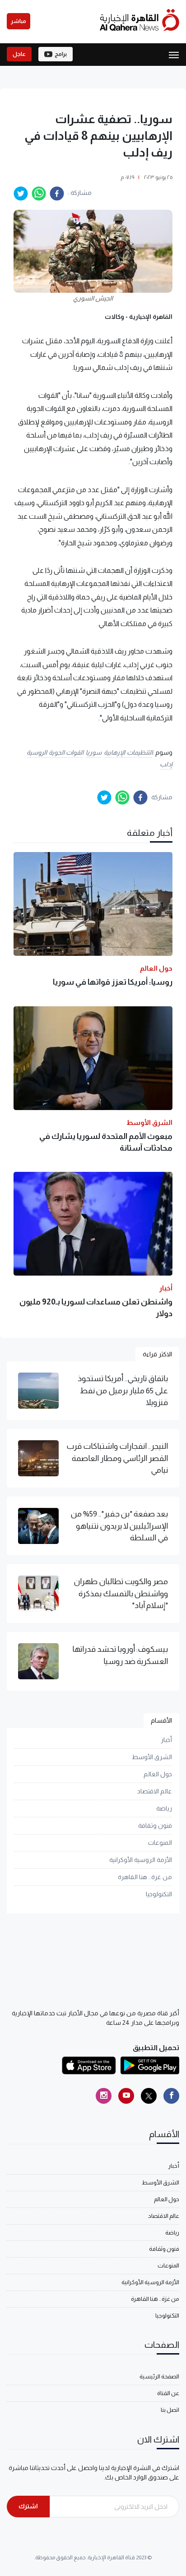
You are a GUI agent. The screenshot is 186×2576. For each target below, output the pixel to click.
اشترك (28, 2506)
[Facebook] (171, 2096)
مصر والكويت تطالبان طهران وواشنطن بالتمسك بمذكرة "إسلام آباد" (121, 1593)
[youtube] (126, 2096)
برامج (61, 54)
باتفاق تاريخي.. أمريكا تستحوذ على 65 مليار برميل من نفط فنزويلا (123, 1390)
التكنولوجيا (159, 1894)
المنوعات (160, 1843)
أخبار (166, 1740)
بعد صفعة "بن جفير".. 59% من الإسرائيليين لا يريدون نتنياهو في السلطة (119, 1526)
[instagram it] (104, 2096)
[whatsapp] (39, 194)
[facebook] (57, 194)
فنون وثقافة (155, 1825)
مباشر (19, 21)
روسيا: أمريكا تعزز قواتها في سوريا (113, 982)
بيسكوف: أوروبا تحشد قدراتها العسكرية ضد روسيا (120, 1655)
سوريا (94, 752)
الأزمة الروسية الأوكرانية (141, 1860)
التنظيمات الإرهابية (128, 752)
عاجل (19, 54)
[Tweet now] (149, 2096)
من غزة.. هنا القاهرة (145, 1877)
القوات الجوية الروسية (55, 752)
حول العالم (158, 1774)
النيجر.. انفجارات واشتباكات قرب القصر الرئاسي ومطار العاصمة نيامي (117, 1458)
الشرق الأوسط (152, 1757)
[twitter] (21, 194)
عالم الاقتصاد (155, 1791)
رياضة (164, 1808)
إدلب (166, 764)
